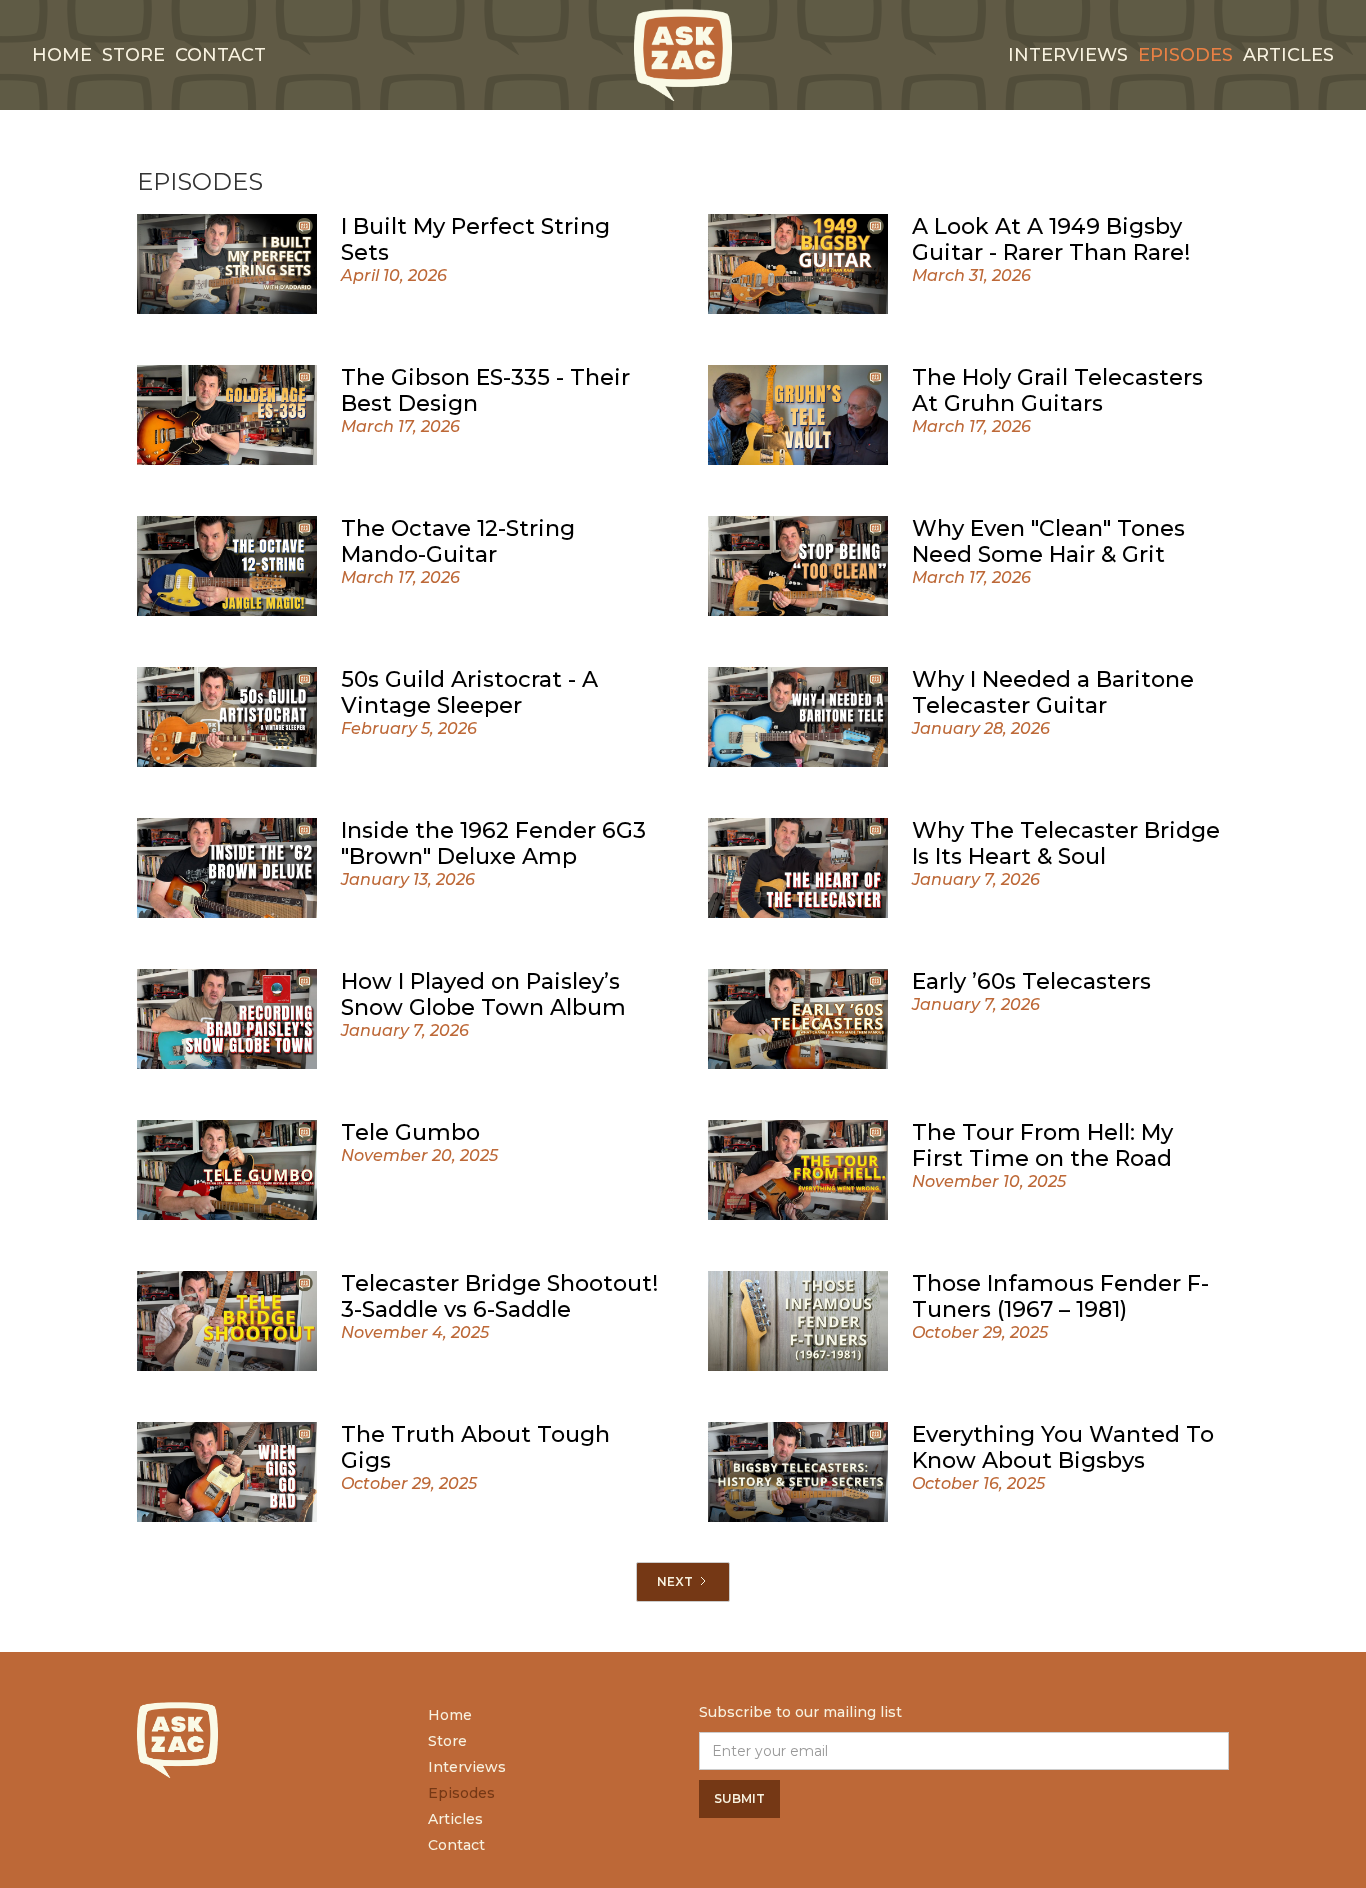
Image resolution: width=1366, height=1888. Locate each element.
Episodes (1185, 55)
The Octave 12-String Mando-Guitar (458, 541)
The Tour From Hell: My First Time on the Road (1042, 1145)
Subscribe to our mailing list (800, 1712)
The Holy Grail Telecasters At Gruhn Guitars (1057, 390)
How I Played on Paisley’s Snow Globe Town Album (483, 994)
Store (133, 55)
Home (62, 55)
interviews (1068, 55)
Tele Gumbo (410, 1132)
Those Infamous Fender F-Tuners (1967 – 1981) (1060, 1296)
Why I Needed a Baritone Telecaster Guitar (1053, 692)
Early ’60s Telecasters (1031, 981)
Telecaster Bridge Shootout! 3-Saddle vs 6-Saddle (499, 1296)
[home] (683, 55)
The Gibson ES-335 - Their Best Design (485, 390)
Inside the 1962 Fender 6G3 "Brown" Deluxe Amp (493, 843)
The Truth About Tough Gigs (475, 1447)
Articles (1288, 55)
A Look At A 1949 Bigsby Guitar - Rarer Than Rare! (1051, 239)
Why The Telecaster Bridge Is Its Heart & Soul (1066, 843)
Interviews (467, 1767)
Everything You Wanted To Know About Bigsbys (1063, 1447)
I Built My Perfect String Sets (475, 239)
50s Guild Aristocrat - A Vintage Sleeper (469, 692)
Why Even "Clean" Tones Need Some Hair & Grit (1048, 541)
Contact (220, 55)
